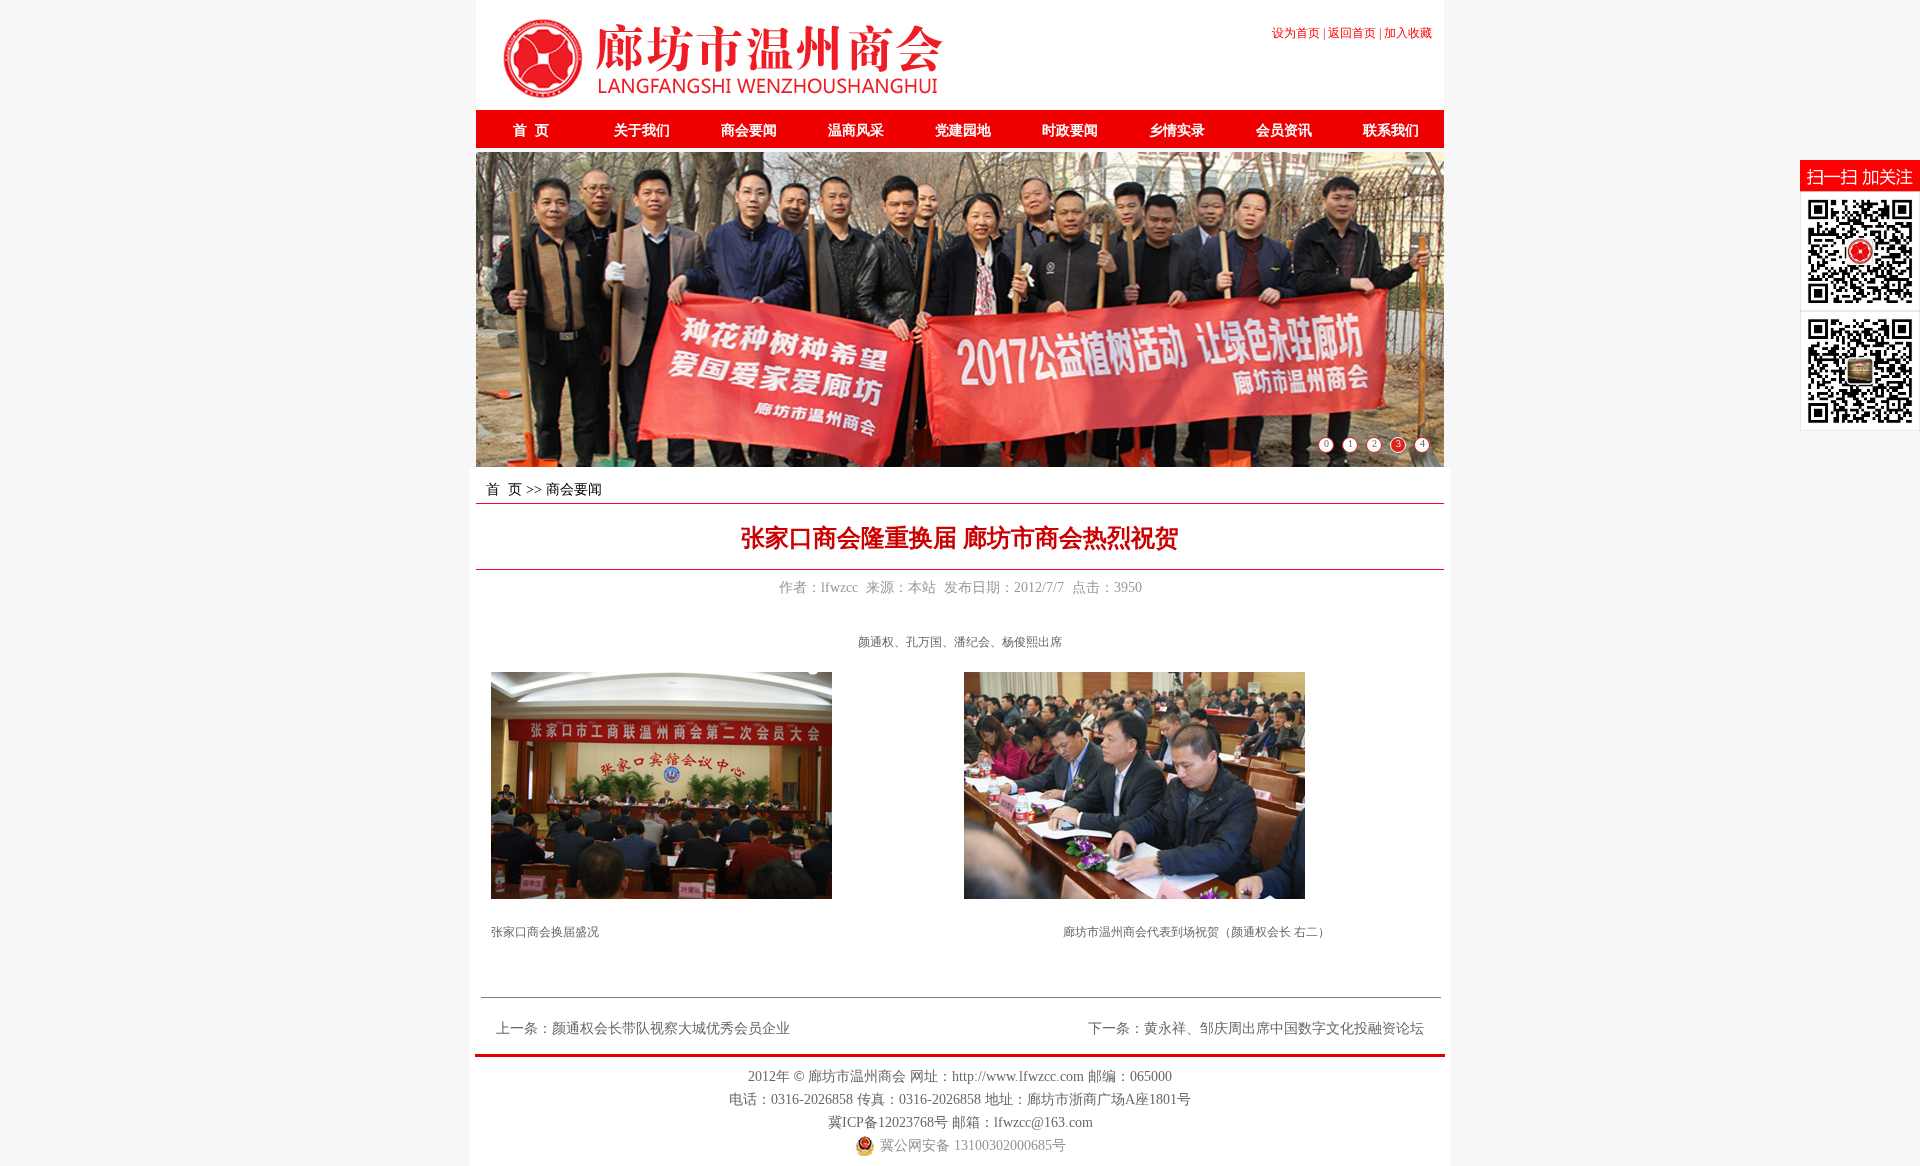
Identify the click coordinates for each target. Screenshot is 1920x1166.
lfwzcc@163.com (1043, 1122)
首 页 (504, 489)
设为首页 (1296, 33)
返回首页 (1352, 33)
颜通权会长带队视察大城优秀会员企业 (671, 1028)
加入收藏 (1408, 33)
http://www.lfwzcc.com (1018, 1076)
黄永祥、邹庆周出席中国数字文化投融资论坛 (1284, 1028)
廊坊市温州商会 (857, 1076)
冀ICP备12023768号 (888, 1122)
